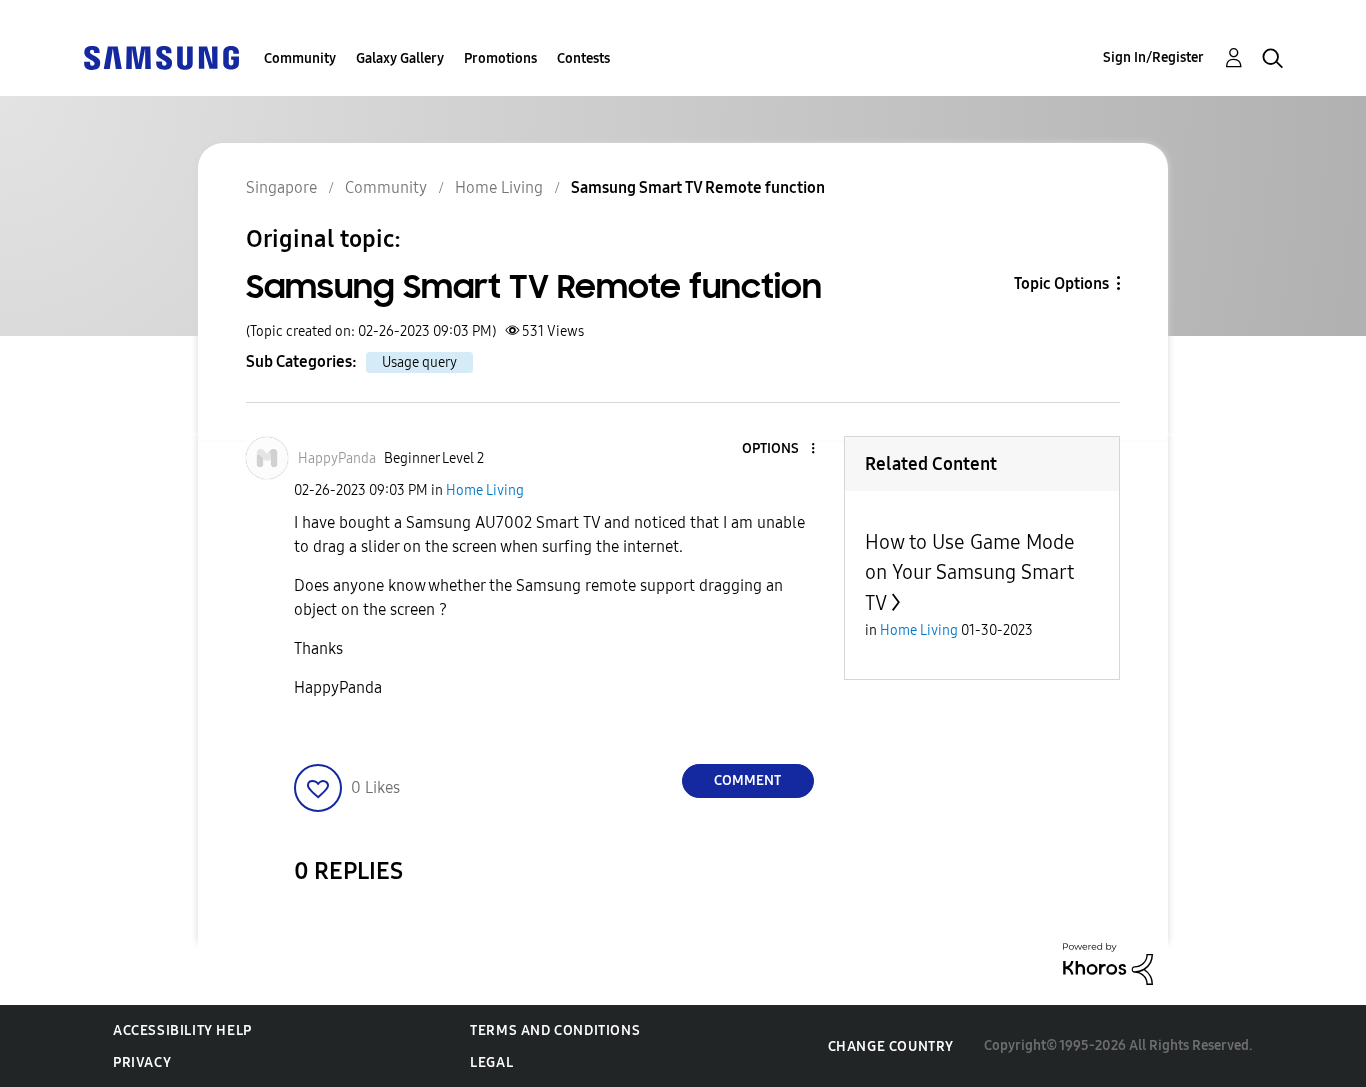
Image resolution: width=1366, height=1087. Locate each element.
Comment (747, 780)
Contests (583, 58)
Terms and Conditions (555, 1030)
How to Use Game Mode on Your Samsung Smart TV (970, 572)
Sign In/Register (1153, 57)
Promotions (500, 58)
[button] (779, 449)
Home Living (485, 490)
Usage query (419, 362)
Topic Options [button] (1061, 283)
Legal (491, 1062)
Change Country (891, 1046)
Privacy (142, 1062)
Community (300, 58)
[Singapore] (161, 56)
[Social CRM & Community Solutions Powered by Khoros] (1108, 962)
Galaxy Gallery (400, 58)
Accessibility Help (182, 1030)
